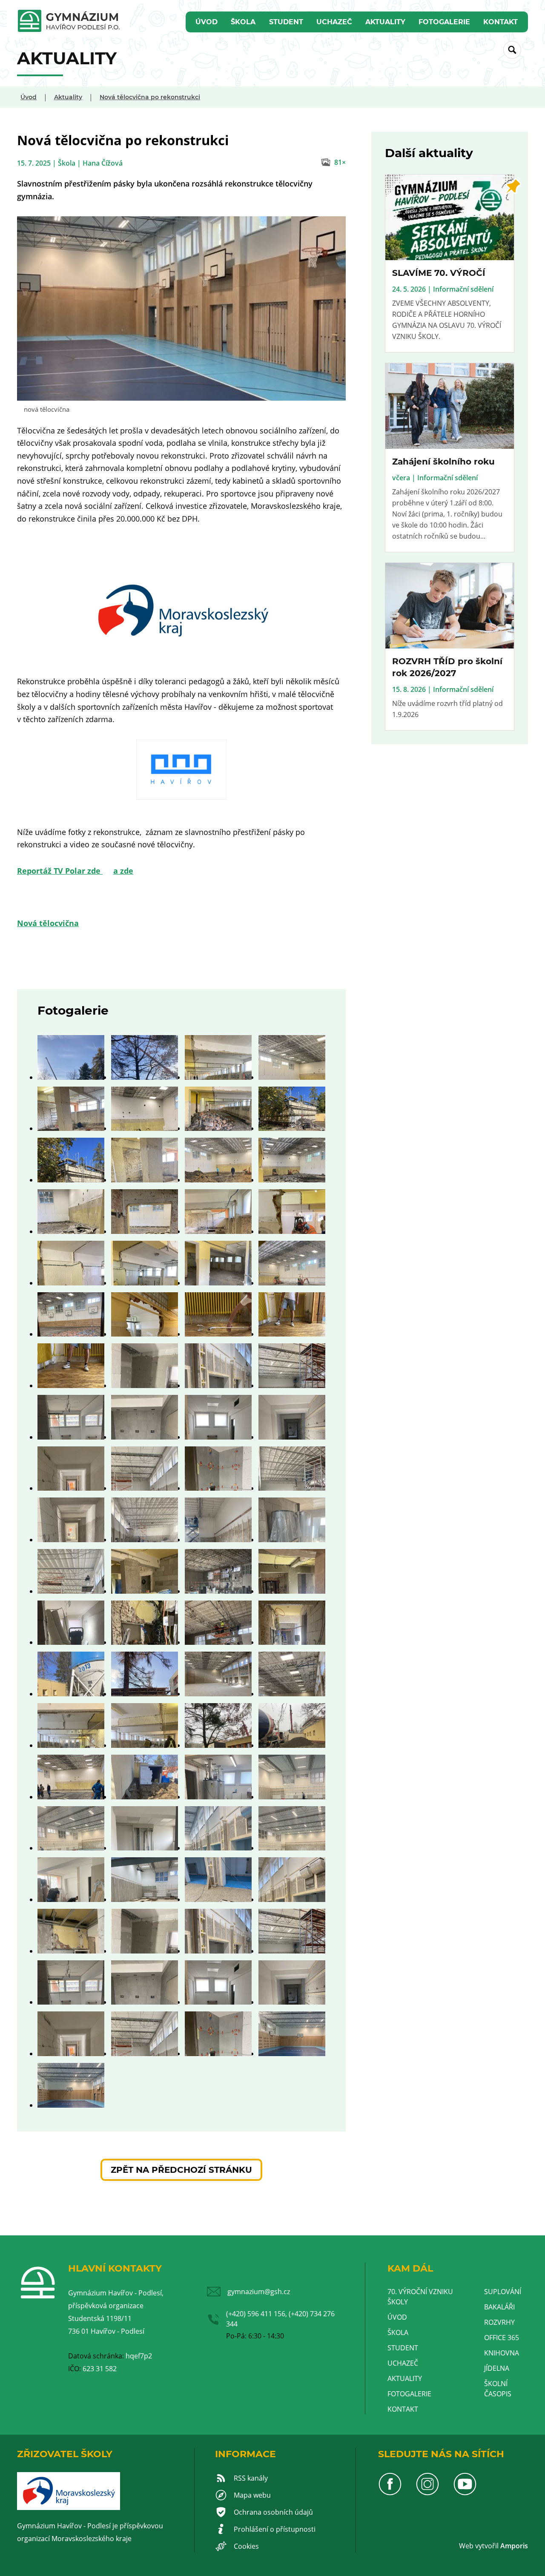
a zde (123, 871)
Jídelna (497, 2368)
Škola (243, 22)
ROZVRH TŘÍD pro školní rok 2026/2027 (447, 667)
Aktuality (385, 22)
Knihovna (502, 2353)
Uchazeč (334, 22)
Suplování (503, 2292)
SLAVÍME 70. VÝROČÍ (439, 273)
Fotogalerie (444, 22)
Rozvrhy (499, 2322)
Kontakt (501, 22)
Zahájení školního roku (443, 462)
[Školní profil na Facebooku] (390, 2493)
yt (482, 2546)
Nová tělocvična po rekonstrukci (150, 97)
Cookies (246, 2546)
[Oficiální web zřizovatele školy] (69, 2507)
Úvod (207, 22)
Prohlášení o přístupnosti (275, 2529)
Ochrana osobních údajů (273, 2512)
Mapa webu (252, 2495)
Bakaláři (499, 2307)
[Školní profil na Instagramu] (427, 2493)
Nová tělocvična (48, 923)
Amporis (514, 2546)
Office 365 (502, 2338)
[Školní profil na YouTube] (465, 2493)
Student (286, 22)
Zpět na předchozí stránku (181, 2170)
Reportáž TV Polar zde (60, 871)
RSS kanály (251, 2478)
